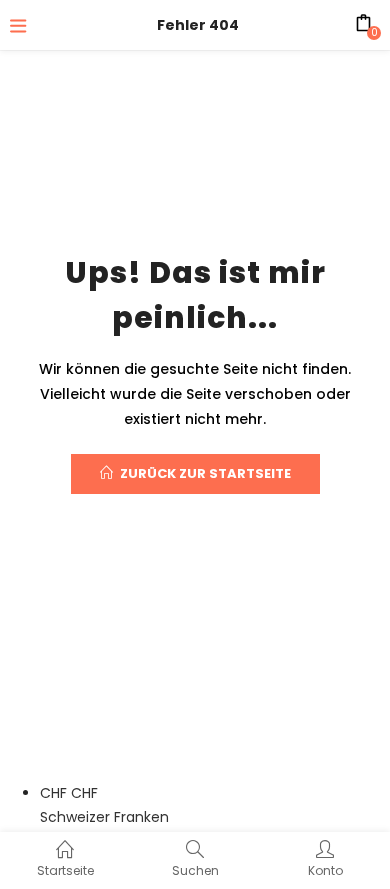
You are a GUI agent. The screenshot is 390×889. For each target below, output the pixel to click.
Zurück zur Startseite (205, 473)
